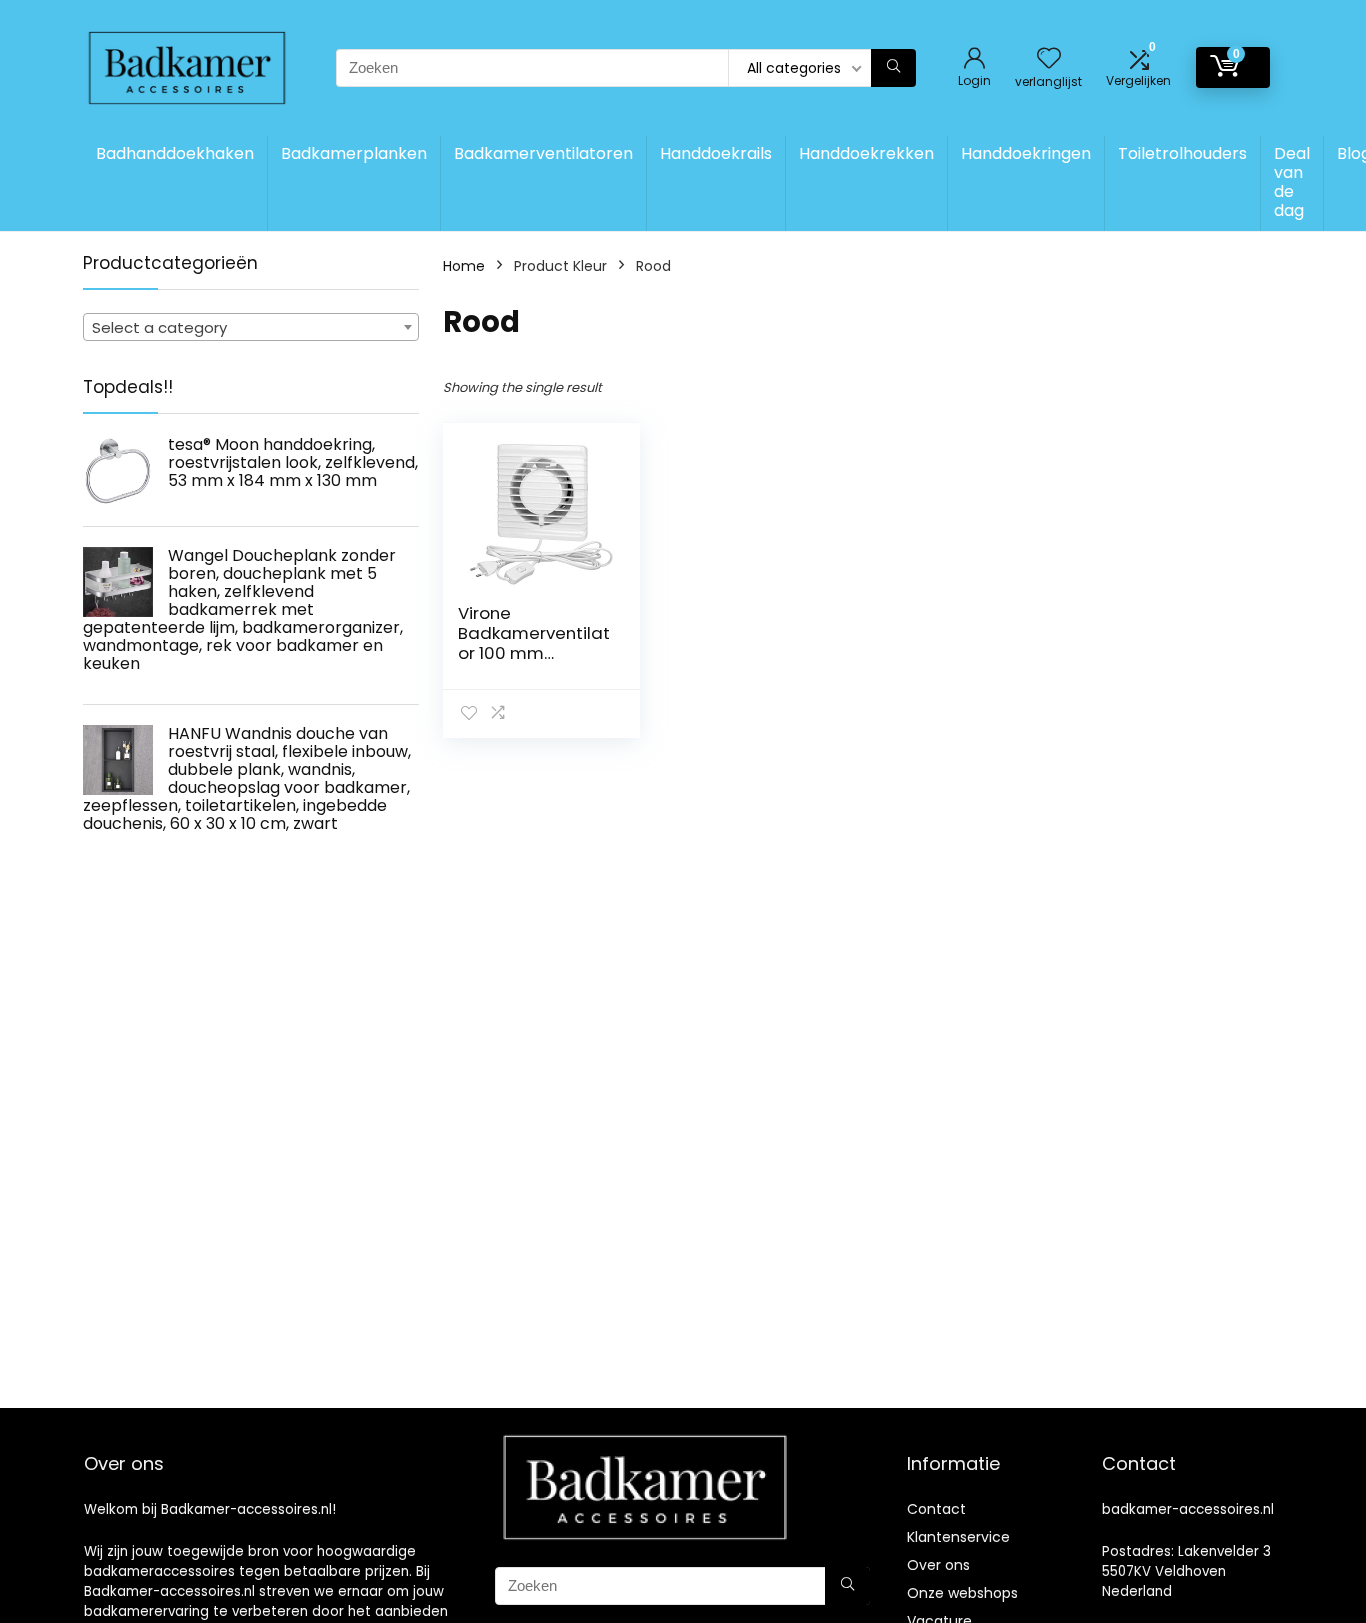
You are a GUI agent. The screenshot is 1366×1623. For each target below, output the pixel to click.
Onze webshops (962, 1593)
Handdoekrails (716, 153)
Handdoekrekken (866, 153)
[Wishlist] (1049, 59)
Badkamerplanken (354, 153)
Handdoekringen (1026, 153)
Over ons (938, 1565)
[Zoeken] (893, 68)
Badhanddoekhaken (175, 153)
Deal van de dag (1292, 182)
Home (464, 266)
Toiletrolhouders (1182, 153)
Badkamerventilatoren (543, 153)
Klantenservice (958, 1537)
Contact (936, 1509)
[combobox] (251, 327)
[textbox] (251, 328)
